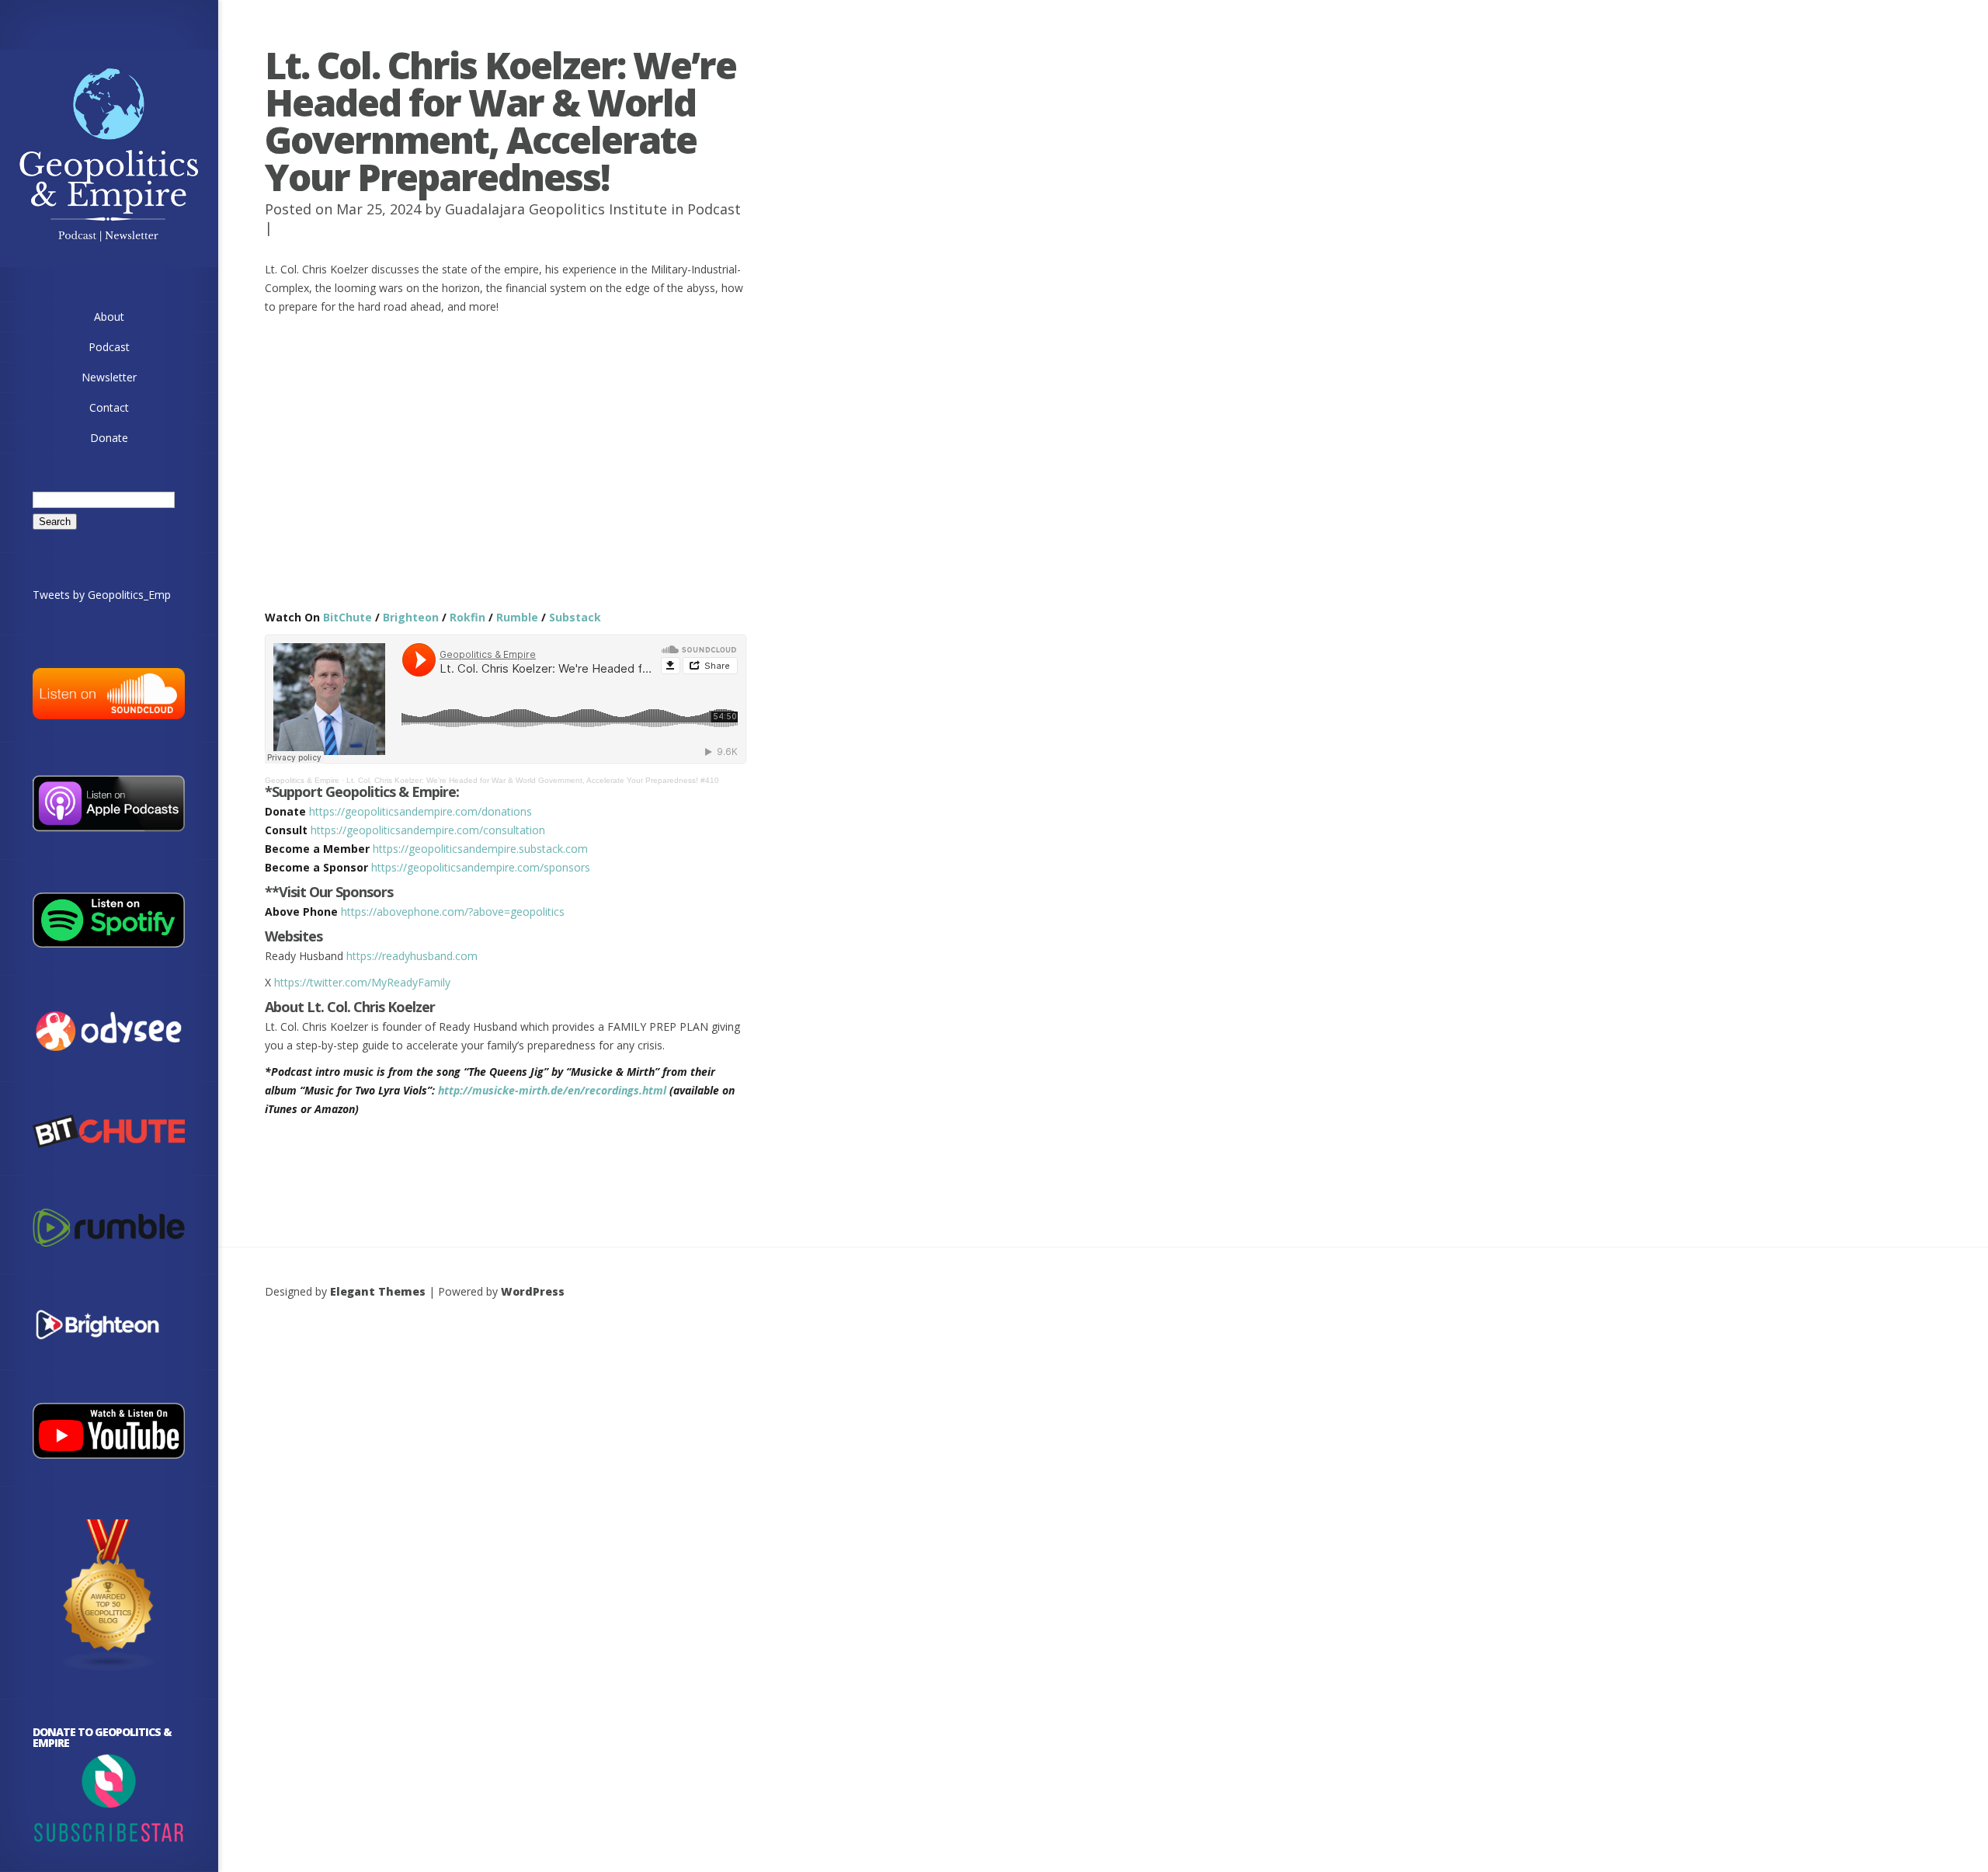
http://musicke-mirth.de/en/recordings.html (552, 1090)
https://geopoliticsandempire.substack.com (480, 849)
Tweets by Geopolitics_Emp (102, 595)
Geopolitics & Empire (302, 780)
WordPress (533, 1291)
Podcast (714, 209)
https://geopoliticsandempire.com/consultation (428, 830)
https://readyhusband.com (412, 956)
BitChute (348, 617)
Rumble (517, 617)
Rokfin (467, 617)
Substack (575, 617)
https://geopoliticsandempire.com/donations (421, 811)
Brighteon (411, 617)
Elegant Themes (378, 1291)
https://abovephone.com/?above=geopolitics (453, 912)
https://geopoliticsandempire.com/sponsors (481, 867)
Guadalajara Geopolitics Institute (556, 209)
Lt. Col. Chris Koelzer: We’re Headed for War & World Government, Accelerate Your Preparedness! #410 (533, 780)
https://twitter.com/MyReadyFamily (362, 982)
